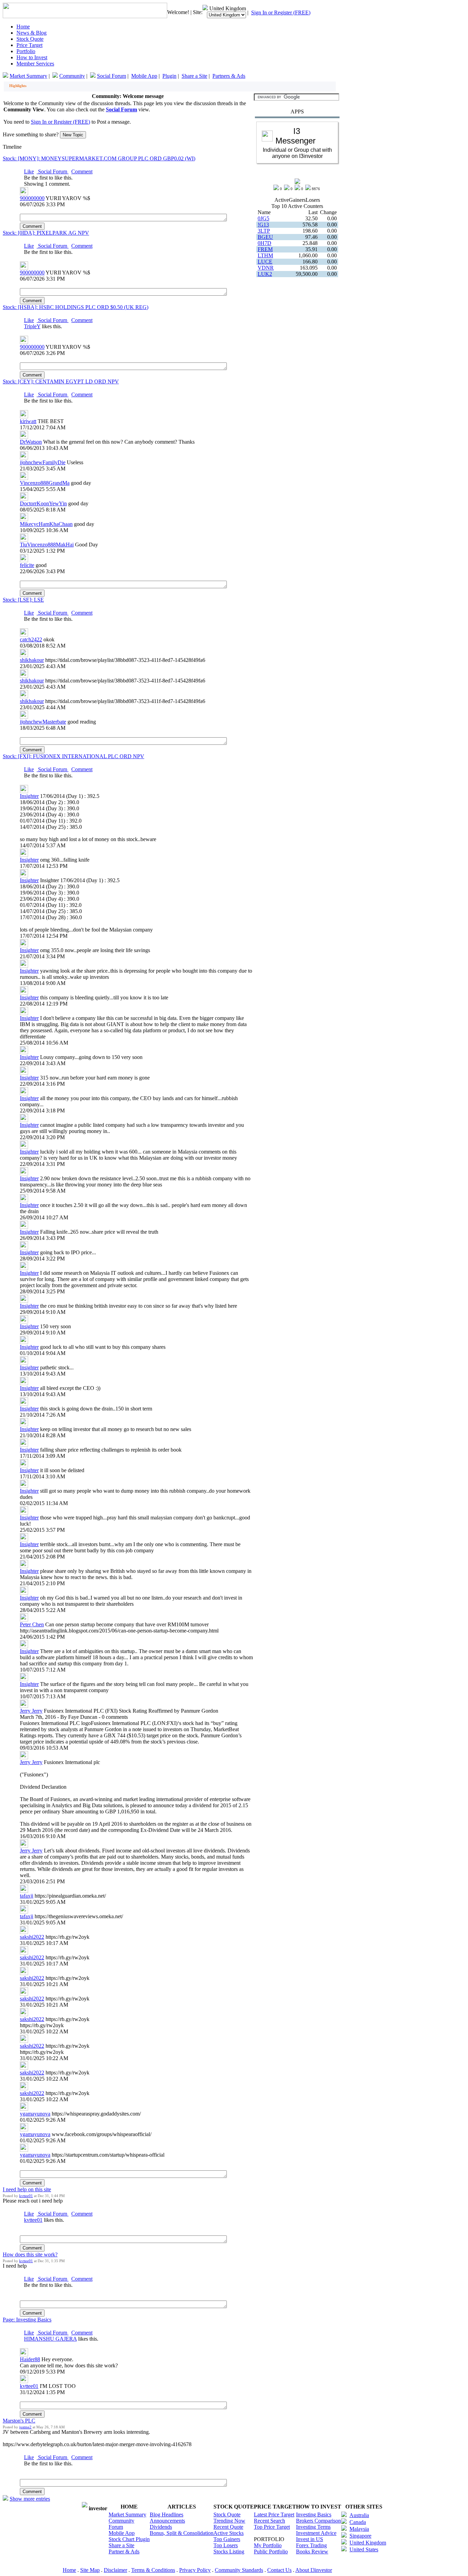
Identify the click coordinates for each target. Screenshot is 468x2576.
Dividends (161, 2527)
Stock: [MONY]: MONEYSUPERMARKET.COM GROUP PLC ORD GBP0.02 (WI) (99, 158)
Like (29, 171)
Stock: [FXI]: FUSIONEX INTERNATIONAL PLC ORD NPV (73, 756)
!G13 (263, 225)
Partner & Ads (124, 2552)
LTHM (265, 255)
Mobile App (144, 76)
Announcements (167, 2521)
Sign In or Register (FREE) (281, 13)
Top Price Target (272, 2527)
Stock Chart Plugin (129, 2539)
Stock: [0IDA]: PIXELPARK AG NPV (46, 233)
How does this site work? (30, 2254)
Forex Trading (311, 2545)
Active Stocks (229, 2533)
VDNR (266, 268)
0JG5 (263, 218)
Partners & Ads (229, 76)
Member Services (35, 64)
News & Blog (32, 33)
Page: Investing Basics (27, 2320)
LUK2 (265, 274)
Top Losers (226, 2545)
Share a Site (194, 76)
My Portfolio (268, 2545)
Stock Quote (30, 39)
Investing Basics (314, 2515)
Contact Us (279, 2570)
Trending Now (229, 2521)
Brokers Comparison (318, 2521)
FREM (265, 249)
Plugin (169, 76)
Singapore (360, 2536)
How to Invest (32, 57)
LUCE (265, 262)
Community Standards (239, 2570)
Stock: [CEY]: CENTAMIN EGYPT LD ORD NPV (61, 381)
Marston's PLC (19, 2421)
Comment (82, 171)
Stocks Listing (229, 2552)
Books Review (312, 2552)
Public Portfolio (271, 2552)
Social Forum (112, 76)
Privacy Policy (195, 2570)
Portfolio (26, 51)
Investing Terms (313, 2527)
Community (72, 76)
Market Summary (28, 76)
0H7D (264, 243)
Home (23, 27)
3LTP (264, 231)
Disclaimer (115, 2570)
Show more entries (30, 2499)
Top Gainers (227, 2539)
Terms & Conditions (153, 2570)
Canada (358, 2522)
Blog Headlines (167, 2515)
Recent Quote (228, 2527)
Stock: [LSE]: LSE (23, 600)
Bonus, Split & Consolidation (182, 2533)
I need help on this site (27, 2189)
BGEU (265, 237)
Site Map (90, 2570)
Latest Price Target (274, 2515)
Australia (359, 2515)
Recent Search (269, 2521)
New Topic (73, 135)
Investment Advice (316, 2533)
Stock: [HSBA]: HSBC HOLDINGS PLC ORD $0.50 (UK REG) (76, 307)
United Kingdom (368, 2543)
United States (364, 2549)
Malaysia (359, 2529)
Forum (116, 2527)
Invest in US (310, 2539)
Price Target (29, 45)
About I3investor (314, 2570)
